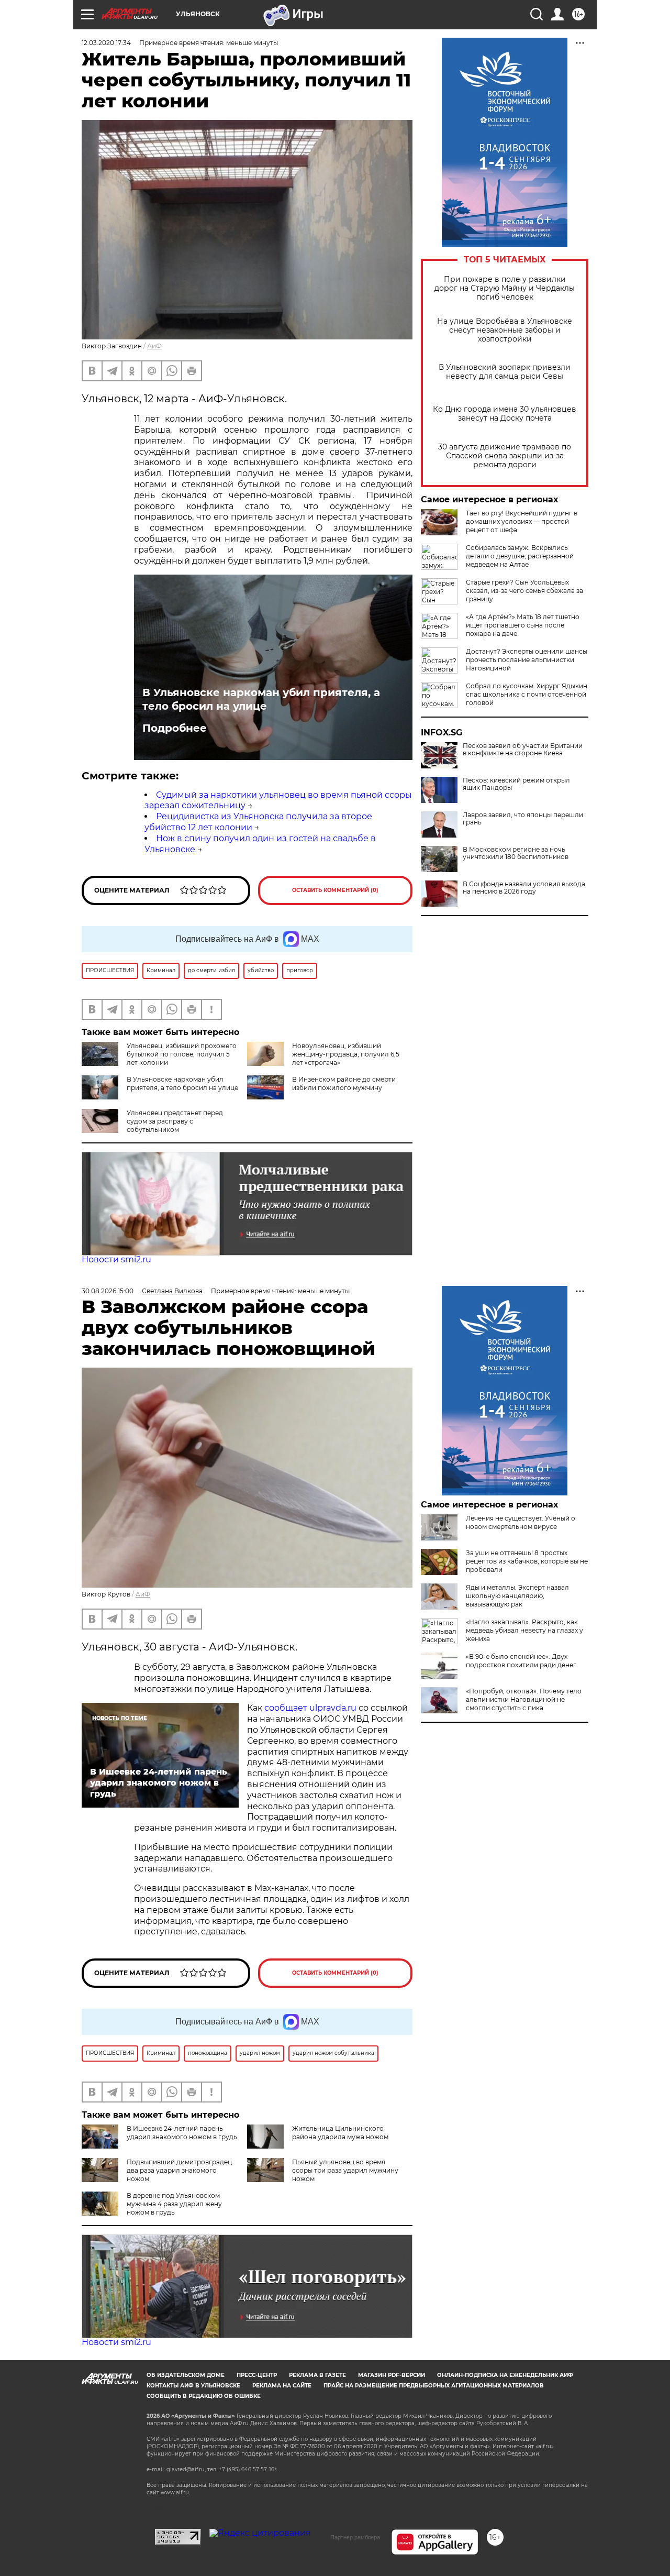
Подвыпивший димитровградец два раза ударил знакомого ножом (179, 2170)
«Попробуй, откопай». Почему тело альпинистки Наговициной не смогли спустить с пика (524, 1699)
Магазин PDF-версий (392, 2375)
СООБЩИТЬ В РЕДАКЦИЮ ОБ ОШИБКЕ (204, 2396)
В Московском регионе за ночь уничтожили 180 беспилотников (516, 853)
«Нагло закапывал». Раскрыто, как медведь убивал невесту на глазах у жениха (524, 1630)
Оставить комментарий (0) (335, 890)
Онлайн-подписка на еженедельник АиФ (505, 2375)
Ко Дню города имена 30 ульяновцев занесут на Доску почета (505, 414)
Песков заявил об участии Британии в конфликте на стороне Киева (523, 750)
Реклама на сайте (282, 2386)
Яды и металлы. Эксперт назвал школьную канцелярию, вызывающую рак (517, 1596)
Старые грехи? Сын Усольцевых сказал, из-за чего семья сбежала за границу (524, 591)
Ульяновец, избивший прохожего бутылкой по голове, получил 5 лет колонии (182, 1054)
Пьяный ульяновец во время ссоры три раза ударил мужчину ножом (345, 2170)
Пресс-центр (257, 2375)
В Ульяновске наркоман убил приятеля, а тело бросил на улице (261, 699)
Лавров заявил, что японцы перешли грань (523, 819)
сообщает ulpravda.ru (309, 1708)
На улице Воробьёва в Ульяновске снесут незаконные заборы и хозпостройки (505, 330)
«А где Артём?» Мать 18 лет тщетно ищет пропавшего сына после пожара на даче (523, 625)
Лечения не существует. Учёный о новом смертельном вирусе (521, 1522)
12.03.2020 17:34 (106, 43)
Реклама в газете (317, 2375)
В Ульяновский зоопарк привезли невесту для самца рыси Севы (505, 372)
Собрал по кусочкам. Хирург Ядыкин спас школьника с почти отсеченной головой (527, 694)
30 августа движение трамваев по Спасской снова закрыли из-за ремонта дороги (505, 456)
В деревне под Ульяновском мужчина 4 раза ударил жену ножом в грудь (174, 2204)
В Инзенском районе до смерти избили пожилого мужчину (344, 1083)
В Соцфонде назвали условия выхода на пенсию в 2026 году (524, 888)
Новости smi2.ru (116, 1259)
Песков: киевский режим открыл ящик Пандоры (516, 784)
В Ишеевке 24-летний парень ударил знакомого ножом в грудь (182, 2133)
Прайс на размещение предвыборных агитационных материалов (434, 2386)
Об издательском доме (186, 2375)
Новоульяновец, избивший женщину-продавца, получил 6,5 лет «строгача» (346, 1054)
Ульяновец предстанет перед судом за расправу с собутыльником (175, 1121)
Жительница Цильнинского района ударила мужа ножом (340, 2133)
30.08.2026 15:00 (108, 1291)
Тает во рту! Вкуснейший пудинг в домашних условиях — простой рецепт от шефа (522, 521)
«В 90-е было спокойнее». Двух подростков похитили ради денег (521, 1661)
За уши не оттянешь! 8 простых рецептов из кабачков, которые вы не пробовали (527, 1561)
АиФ (154, 346)
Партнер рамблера (355, 2537)
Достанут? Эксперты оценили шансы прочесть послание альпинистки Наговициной (527, 660)
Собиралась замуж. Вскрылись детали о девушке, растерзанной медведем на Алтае (520, 556)
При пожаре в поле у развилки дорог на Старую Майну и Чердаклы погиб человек (505, 288)
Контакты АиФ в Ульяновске (193, 2386)
